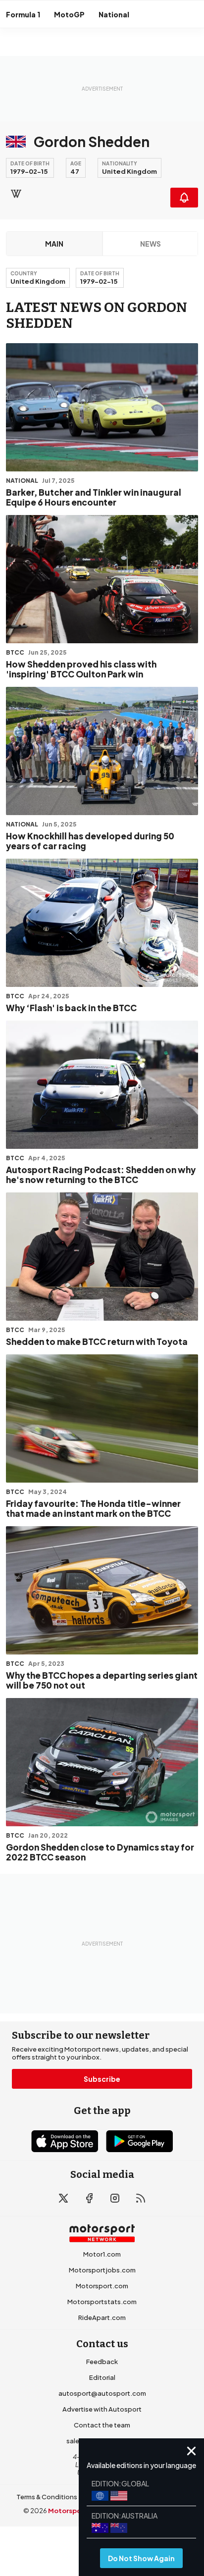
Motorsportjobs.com (102, 2270)
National (114, 14)
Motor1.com (102, 2254)
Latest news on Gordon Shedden (97, 315)
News (151, 244)
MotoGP (69, 14)
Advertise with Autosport (102, 2409)
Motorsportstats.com (102, 2302)
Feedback (102, 2362)
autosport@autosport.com (102, 2393)
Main (54, 244)
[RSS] (141, 2198)
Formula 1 (23, 14)
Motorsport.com (102, 2286)
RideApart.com (102, 2318)
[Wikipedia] (16, 194)
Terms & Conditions (47, 2497)
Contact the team (102, 2425)
